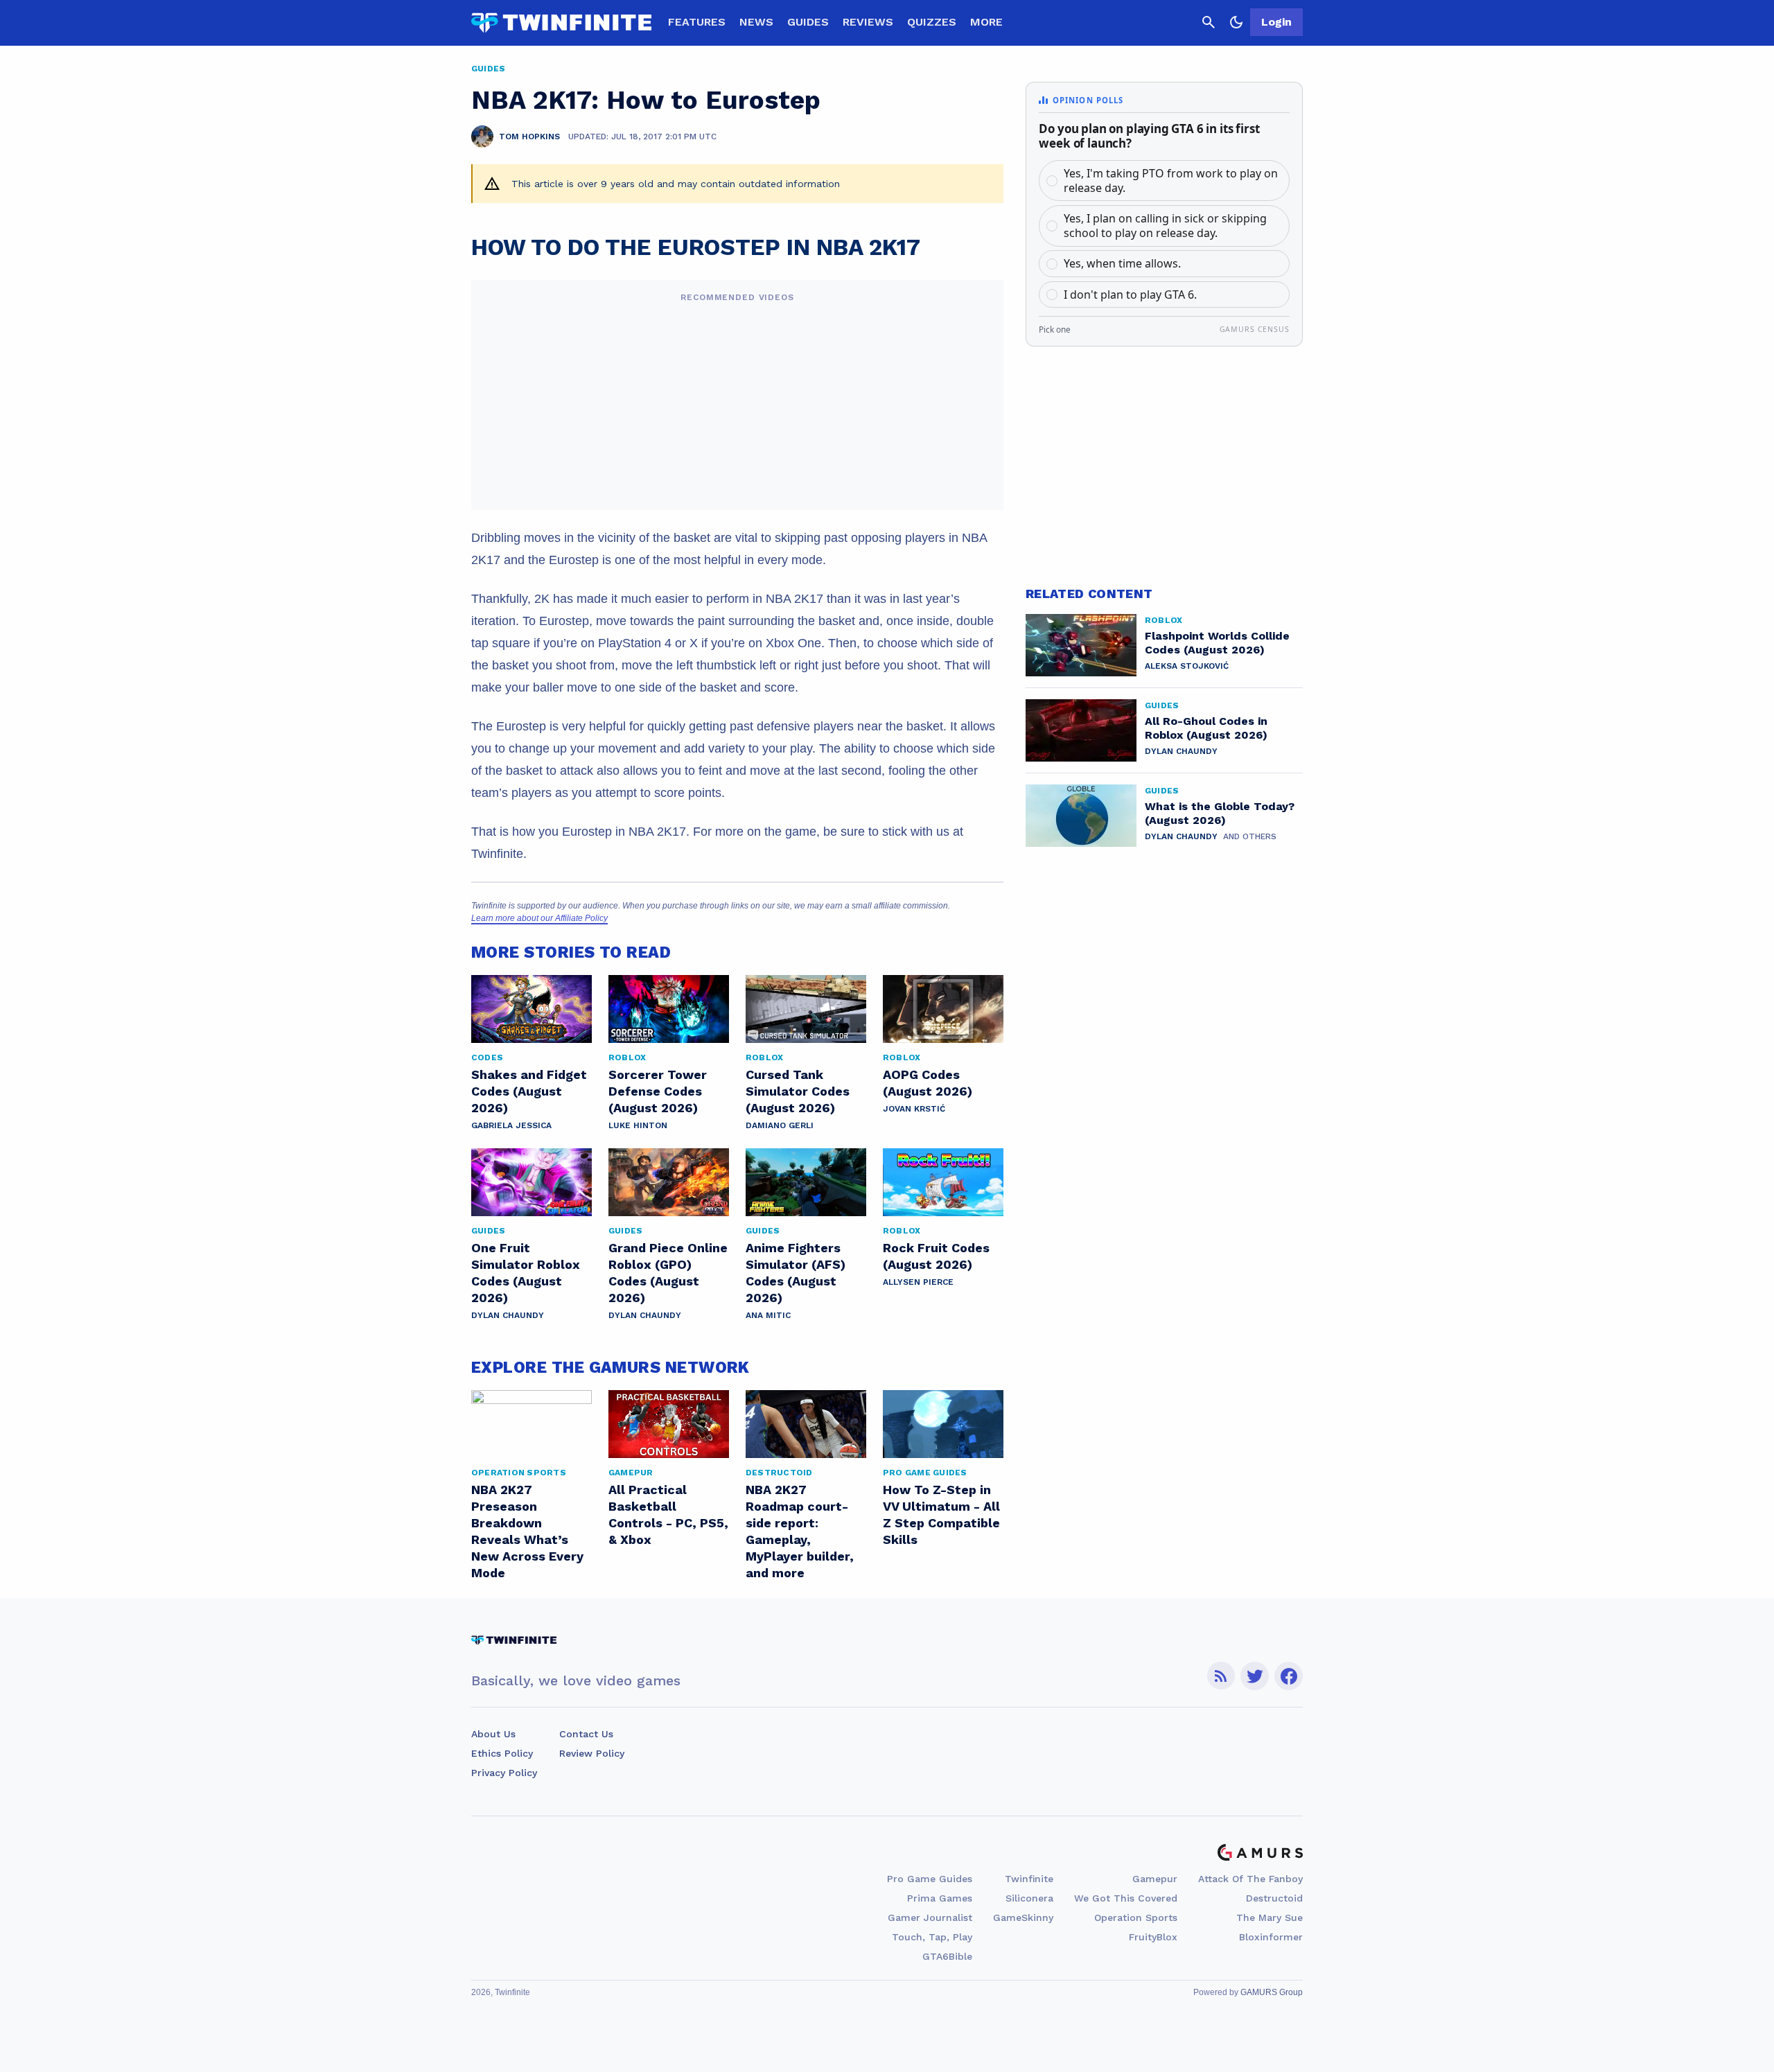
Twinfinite (1029, 1879)
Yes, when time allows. (1122, 263)
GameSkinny (1023, 1917)
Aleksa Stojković (1187, 666)
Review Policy (592, 1753)
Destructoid (1274, 1898)
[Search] (1209, 22)
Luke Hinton (638, 1125)
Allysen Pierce (918, 1282)
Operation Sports (1136, 1917)
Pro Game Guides (930, 1879)
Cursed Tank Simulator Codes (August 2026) (798, 1091)
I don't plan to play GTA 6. (1130, 295)
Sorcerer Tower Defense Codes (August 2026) (658, 1091)
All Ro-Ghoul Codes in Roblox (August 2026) (1206, 728)
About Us (493, 1734)
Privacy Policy (504, 1773)
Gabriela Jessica (511, 1125)
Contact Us (586, 1734)
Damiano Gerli (780, 1125)
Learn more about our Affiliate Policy (539, 918)
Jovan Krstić (914, 1109)
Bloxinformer (1271, 1937)
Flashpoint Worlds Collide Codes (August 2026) (1217, 643)
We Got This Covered (1126, 1898)
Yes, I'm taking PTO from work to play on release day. (1171, 181)
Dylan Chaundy (508, 1315)
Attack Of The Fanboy (1250, 1879)
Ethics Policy (502, 1753)
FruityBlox (1153, 1937)
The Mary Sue (1270, 1917)
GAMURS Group (1272, 1992)
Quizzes (932, 22)
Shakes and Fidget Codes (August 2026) (529, 1091)
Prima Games (940, 1898)
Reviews (868, 22)
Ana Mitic (768, 1315)
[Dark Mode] (1236, 22)
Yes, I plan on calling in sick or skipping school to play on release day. (1165, 226)
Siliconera (1029, 1898)
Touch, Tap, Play (932, 1937)
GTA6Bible (947, 1956)
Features (697, 22)
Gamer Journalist (930, 1917)
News (756, 22)
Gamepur (1155, 1879)
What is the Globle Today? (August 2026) (1220, 813)
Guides (808, 22)
